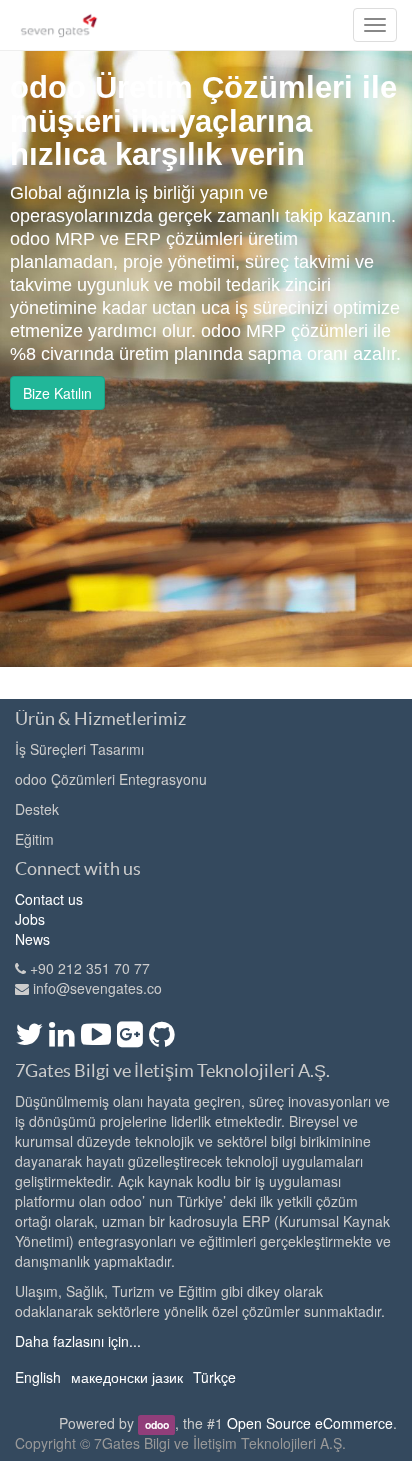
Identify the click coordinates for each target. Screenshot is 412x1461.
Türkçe (214, 1377)
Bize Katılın (57, 393)
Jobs (30, 919)
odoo (157, 1424)
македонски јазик (127, 1377)
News (32, 939)
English (38, 1377)
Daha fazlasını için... (78, 1341)
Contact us (49, 899)
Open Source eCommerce (310, 1423)
